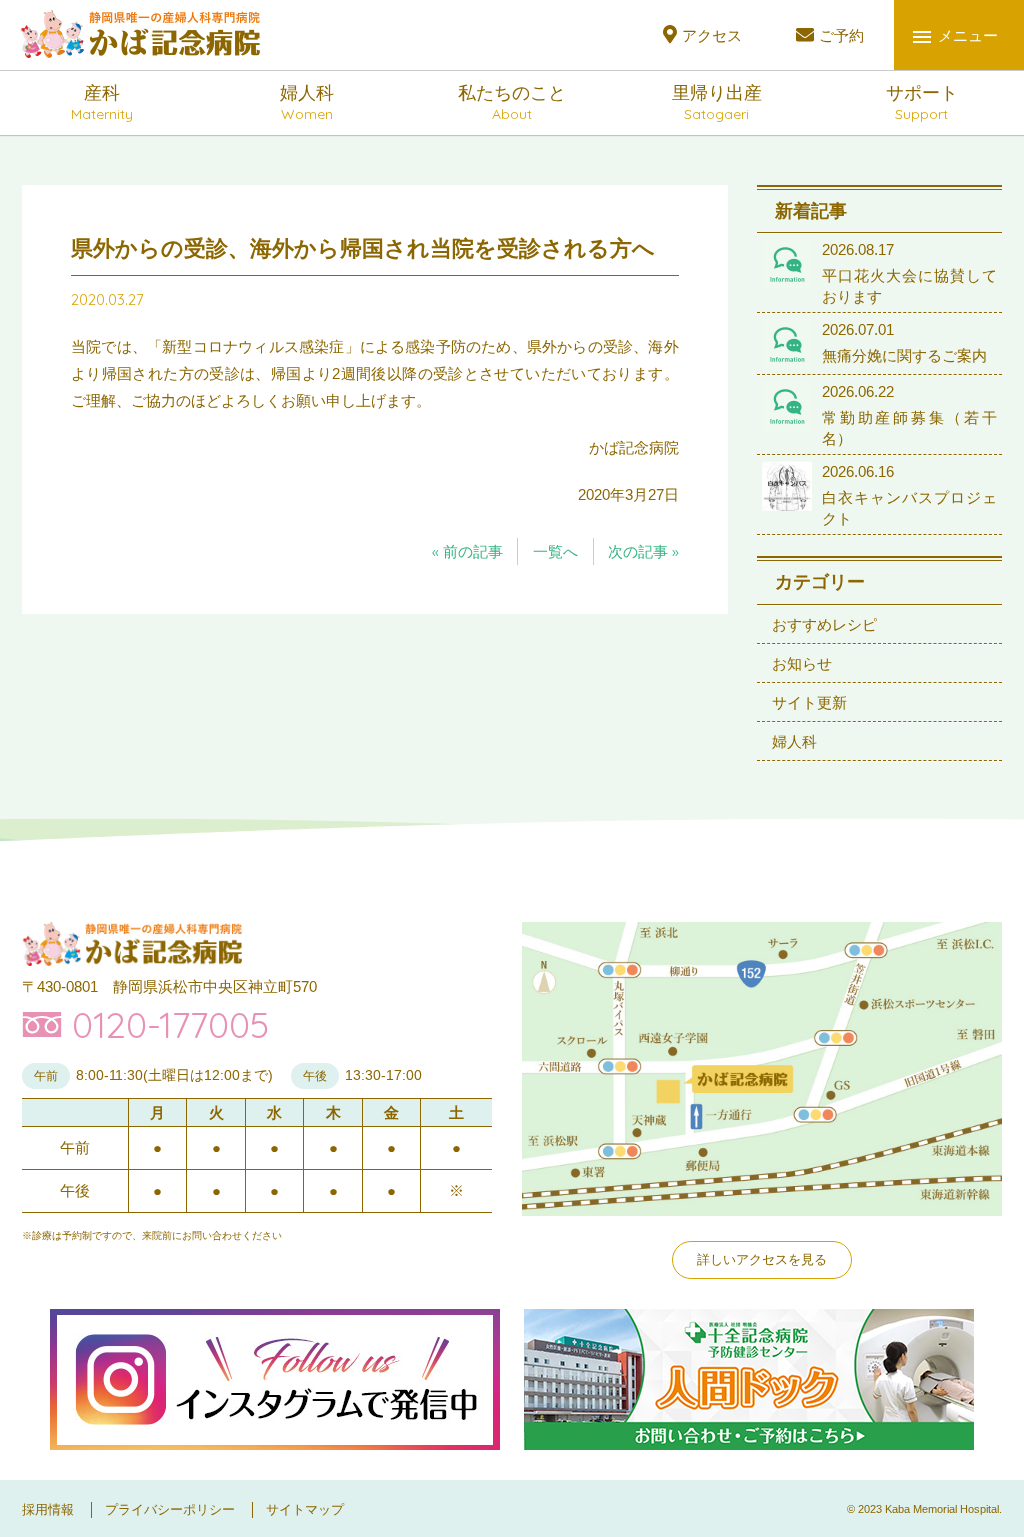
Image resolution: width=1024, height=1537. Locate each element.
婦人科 (307, 103)
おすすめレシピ (824, 624)
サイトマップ (305, 1509)
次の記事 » (643, 551)
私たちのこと (512, 103)
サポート (922, 103)
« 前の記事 (467, 551)
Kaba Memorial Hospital (942, 1509)
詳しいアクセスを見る (762, 1259)
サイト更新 (809, 702)
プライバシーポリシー (170, 1509)
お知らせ (802, 663)
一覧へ (555, 551)
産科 (102, 103)
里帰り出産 (717, 103)
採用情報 (48, 1509)
